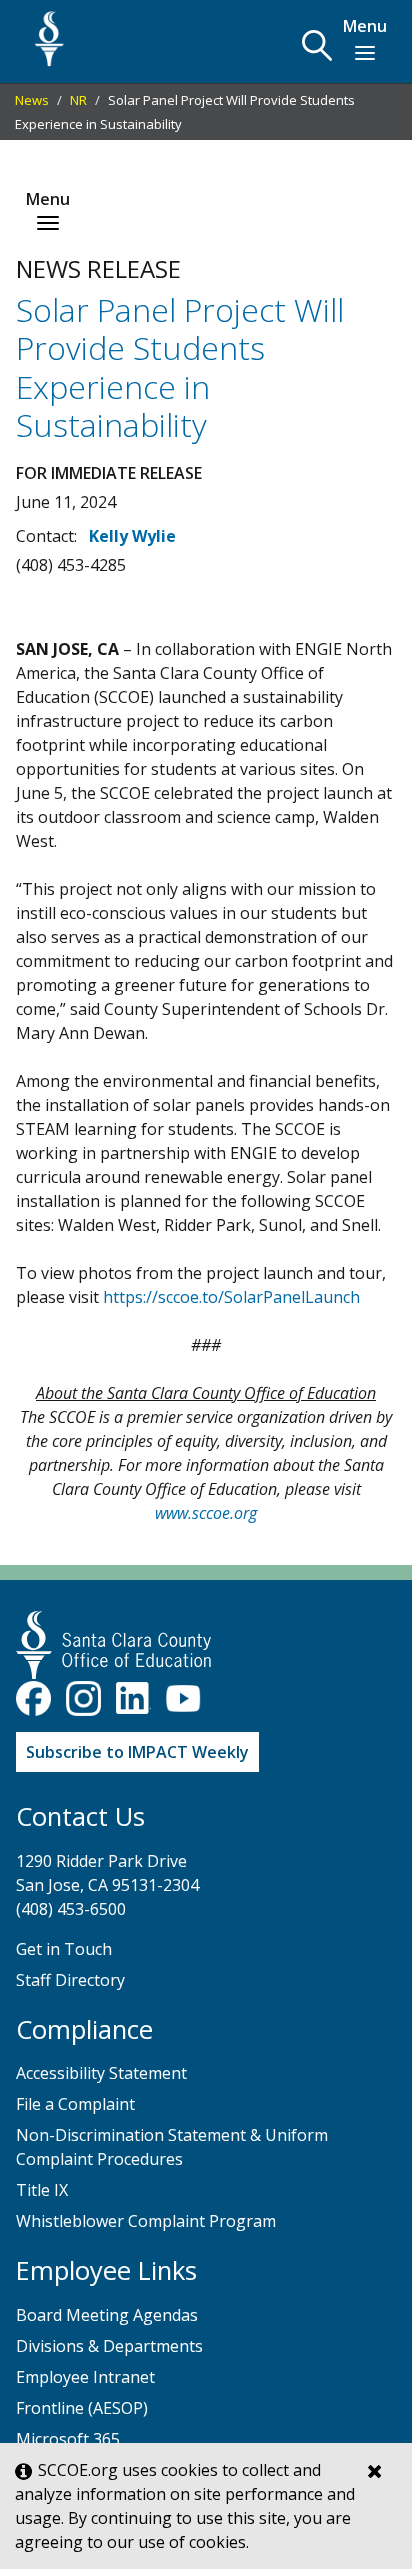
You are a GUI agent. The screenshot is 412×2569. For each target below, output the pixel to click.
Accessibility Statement (101, 2073)
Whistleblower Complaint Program (146, 2221)
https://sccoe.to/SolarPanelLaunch (231, 1297)
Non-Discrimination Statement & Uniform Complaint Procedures (172, 2147)
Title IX (42, 2190)
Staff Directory (70, 1980)
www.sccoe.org (206, 1513)
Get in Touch (64, 1949)
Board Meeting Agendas (107, 2315)
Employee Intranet (85, 2377)
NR (78, 100)
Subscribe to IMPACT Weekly (137, 1752)
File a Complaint (75, 2104)
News (32, 100)
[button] (317, 45)
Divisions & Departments (109, 2346)
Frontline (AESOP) (82, 2408)
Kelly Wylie (132, 536)
